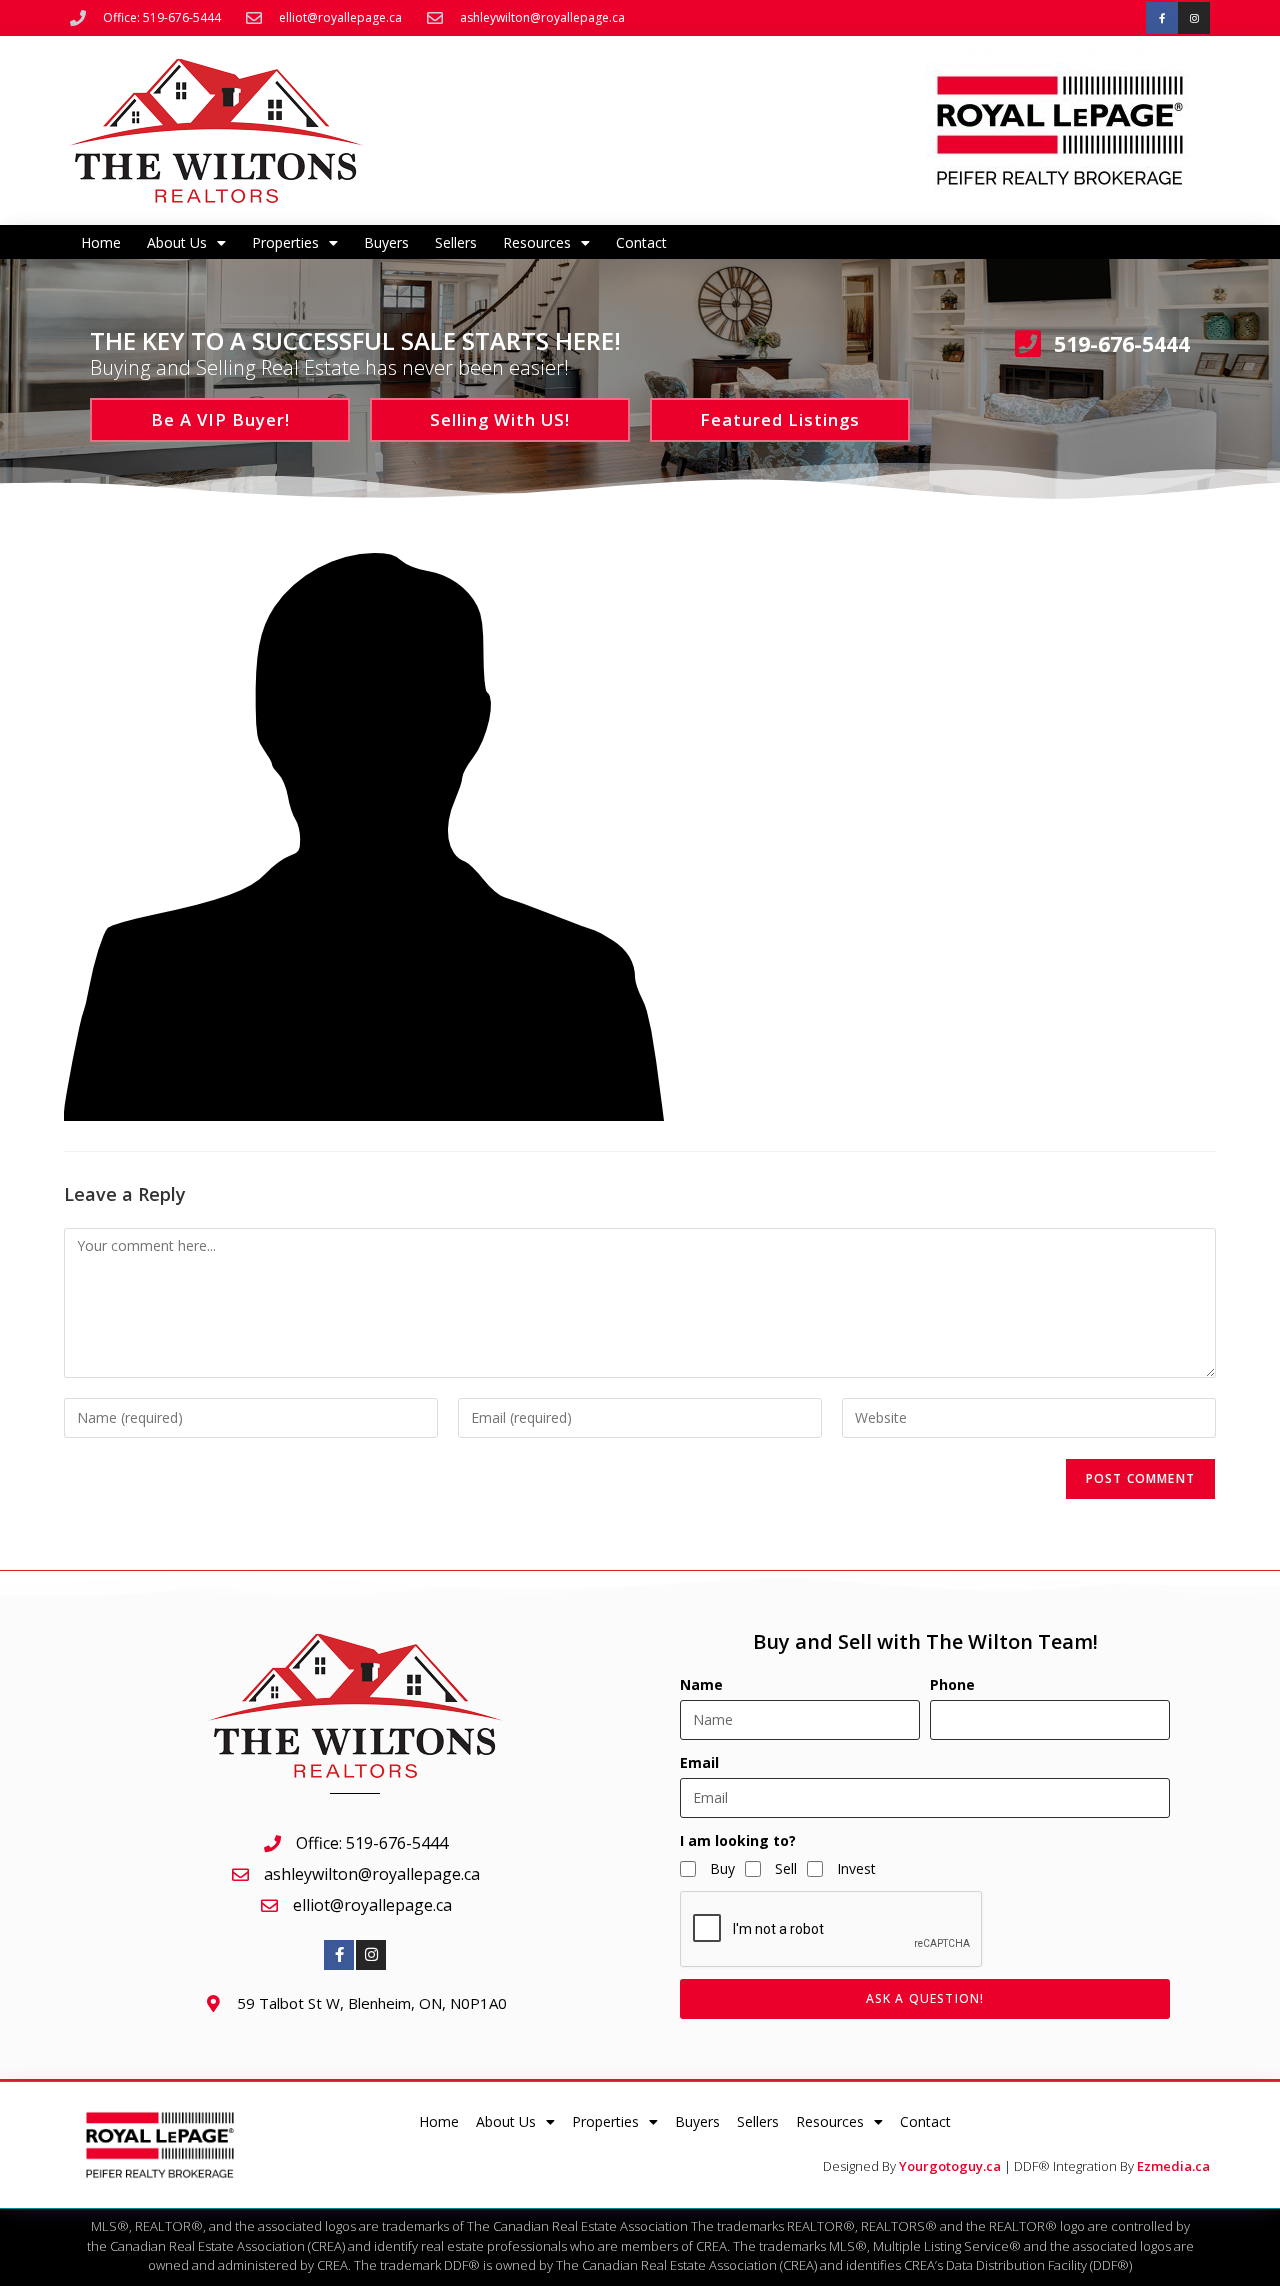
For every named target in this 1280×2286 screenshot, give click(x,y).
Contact (641, 242)
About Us (177, 242)
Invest (856, 1868)
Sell (786, 1868)
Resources (537, 242)
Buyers (386, 242)
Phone (952, 1684)
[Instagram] (1194, 18)
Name (701, 1684)
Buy (722, 1868)
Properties (285, 242)
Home (101, 242)
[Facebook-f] (1162, 18)
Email (699, 1762)
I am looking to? (738, 1840)
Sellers (456, 242)
